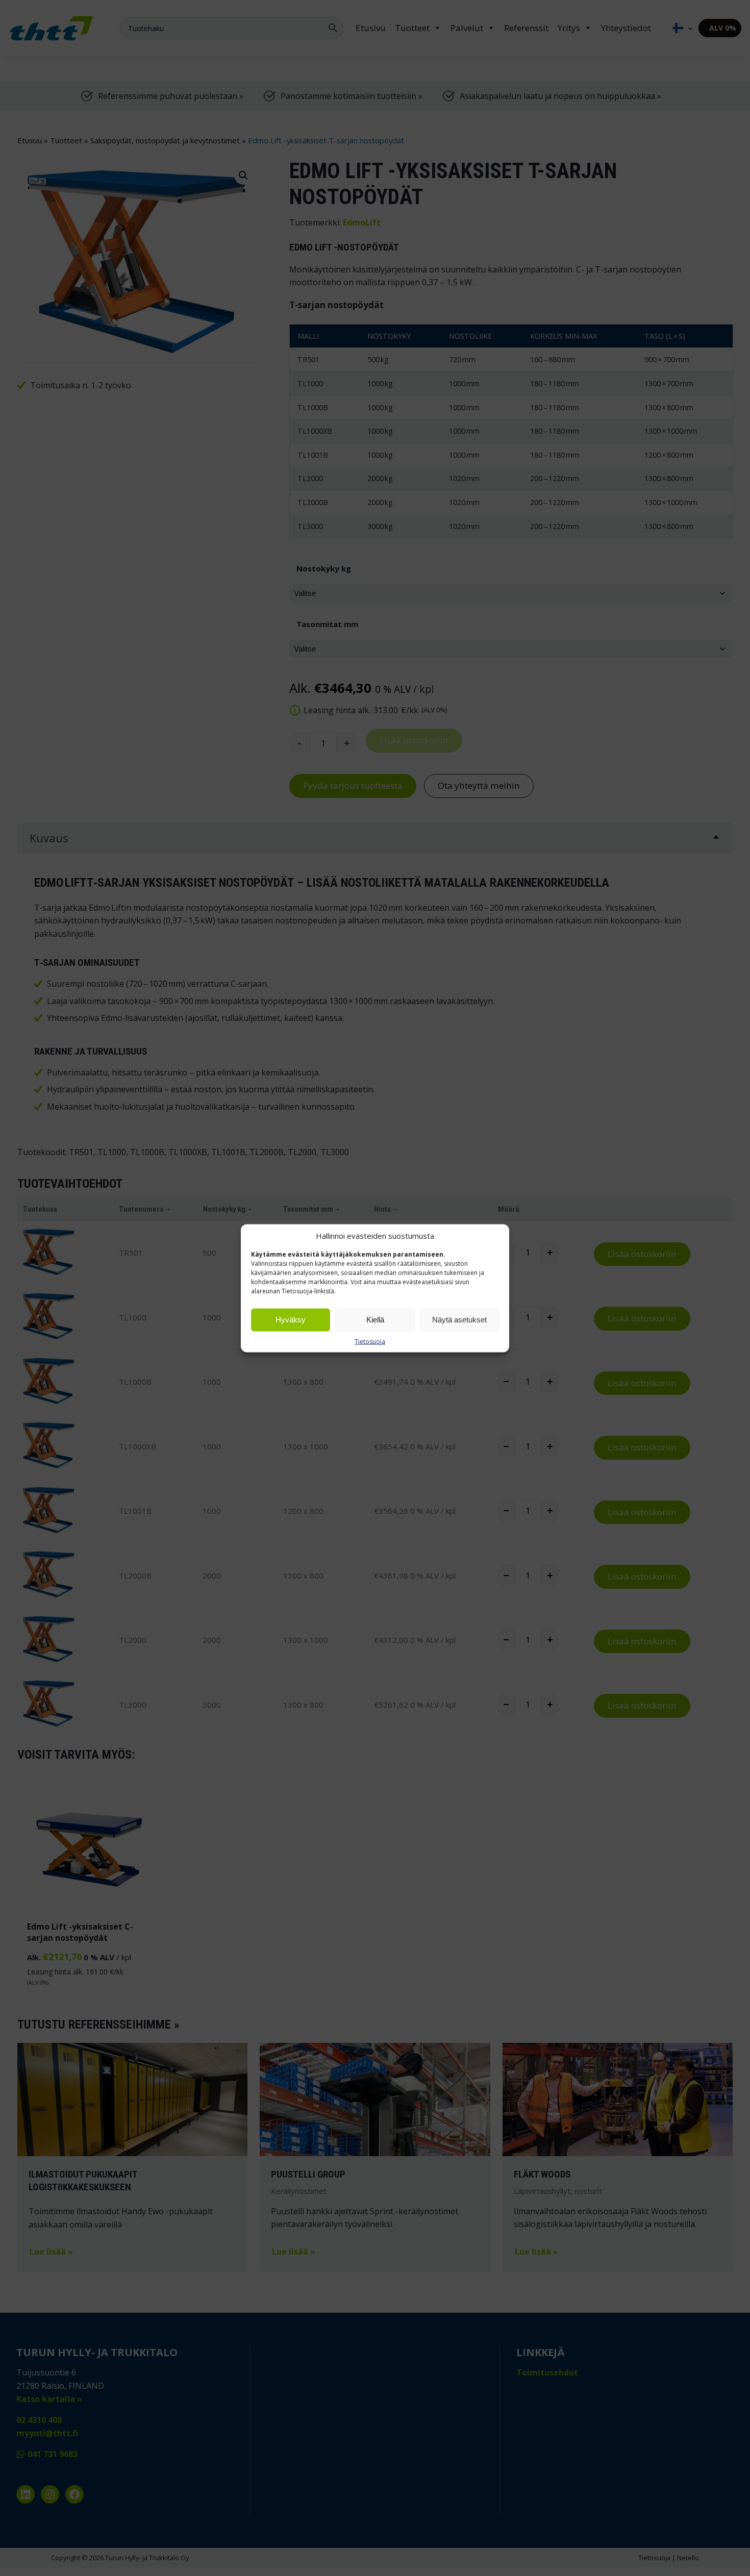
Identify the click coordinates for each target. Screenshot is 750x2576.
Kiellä (375, 1320)
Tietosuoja (370, 1341)
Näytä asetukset (459, 1320)
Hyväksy (291, 1320)
